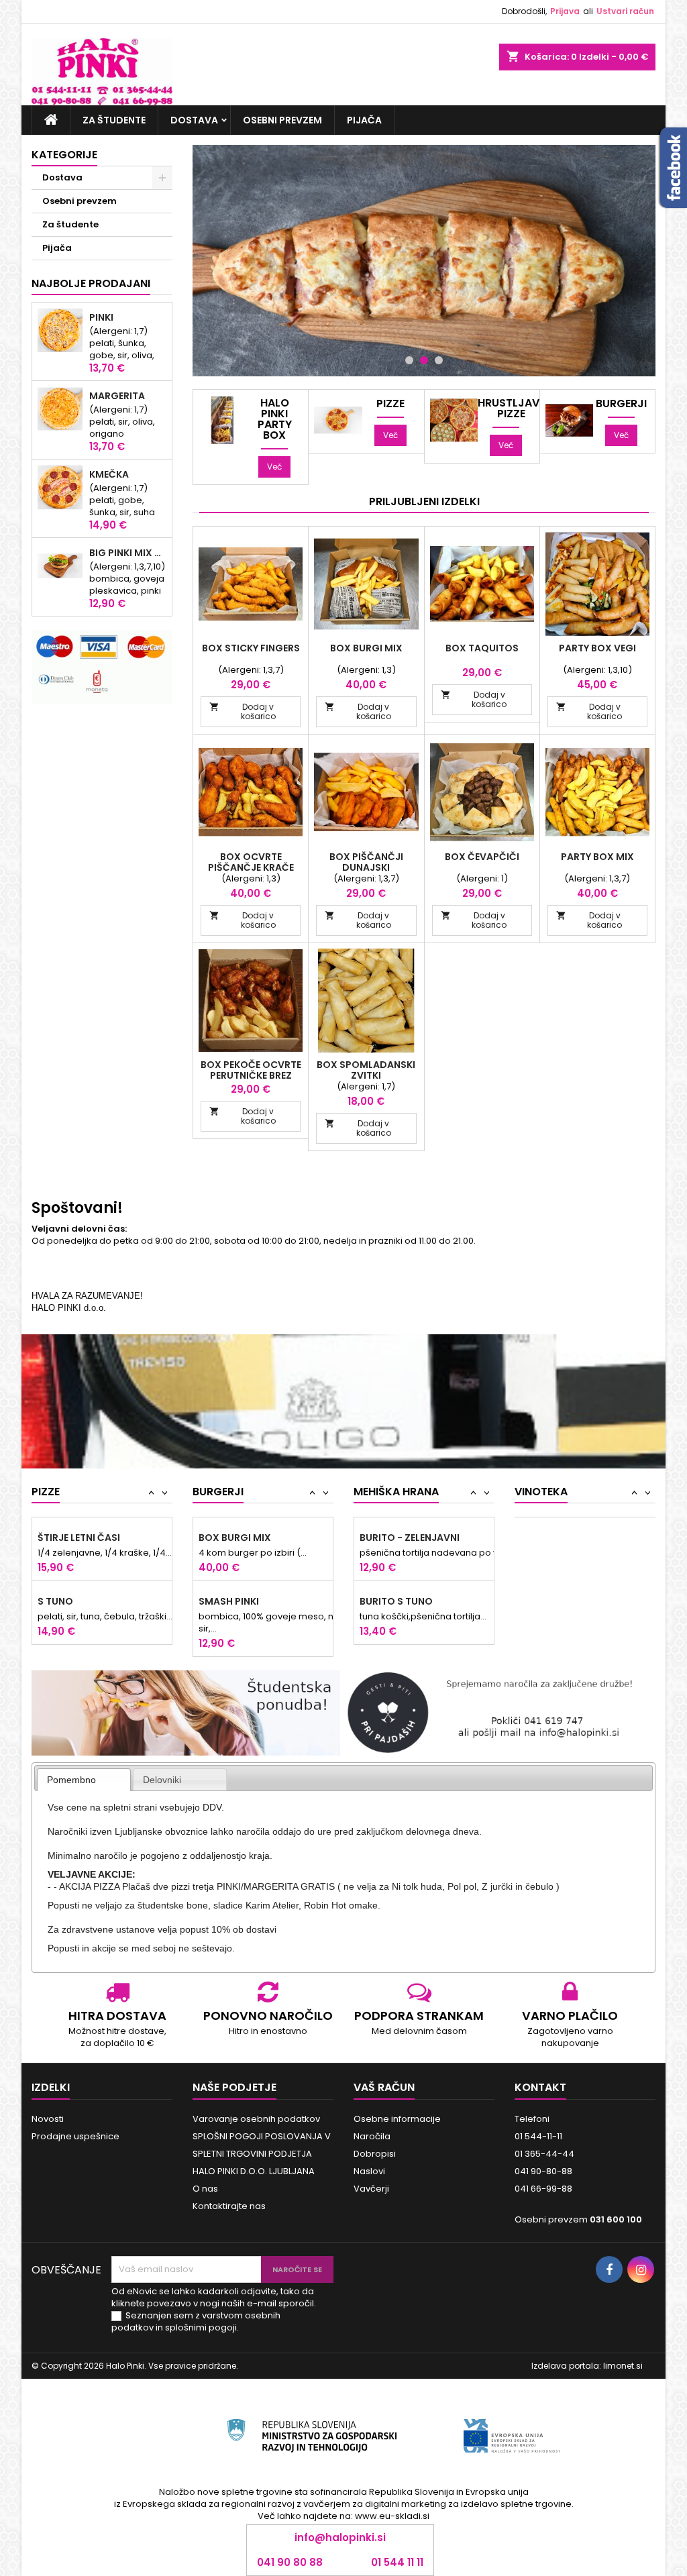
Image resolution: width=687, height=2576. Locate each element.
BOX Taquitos (482, 648)
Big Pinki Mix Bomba (128, 553)
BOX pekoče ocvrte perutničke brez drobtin (251, 1075)
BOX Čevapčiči (482, 857)
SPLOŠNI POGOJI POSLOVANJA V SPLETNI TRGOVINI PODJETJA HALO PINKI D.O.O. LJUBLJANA (262, 2154)
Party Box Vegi (597, 648)
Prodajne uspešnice (75, 2136)
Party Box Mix (597, 857)
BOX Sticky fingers (251, 648)
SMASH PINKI (229, 1601)
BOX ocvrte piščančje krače (251, 862)
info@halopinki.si (340, 2537)
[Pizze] (338, 420)
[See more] (343, 1381)
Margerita (117, 396)
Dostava (194, 120)
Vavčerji (371, 2189)
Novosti (48, 2119)
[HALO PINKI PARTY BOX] (222, 420)
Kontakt (540, 2087)
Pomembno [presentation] (71, 1780)
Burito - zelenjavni (410, 1538)
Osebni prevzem (282, 120)
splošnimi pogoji (201, 2327)
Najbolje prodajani (91, 283)
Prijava (565, 11)
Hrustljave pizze (511, 409)
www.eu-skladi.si (392, 2516)
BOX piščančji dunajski (366, 862)
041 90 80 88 (290, 2563)
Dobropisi (375, 2154)
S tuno (55, 1601)
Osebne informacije (397, 2119)
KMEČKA (109, 474)
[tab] (84, 1780)
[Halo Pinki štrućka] (424, 261)
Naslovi (369, 2171)
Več (274, 467)
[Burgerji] (569, 420)
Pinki (101, 317)
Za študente (114, 120)
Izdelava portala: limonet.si (587, 2366)
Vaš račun (384, 2087)
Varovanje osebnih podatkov (256, 2119)
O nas (205, 2189)
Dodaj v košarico (243, 711)
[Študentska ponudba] (186, 1712)
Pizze (390, 404)
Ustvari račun (625, 11)
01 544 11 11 (397, 2563)
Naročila (372, 2136)
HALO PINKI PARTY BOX (275, 419)
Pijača (364, 120)
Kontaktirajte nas (229, 2206)
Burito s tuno (396, 1601)
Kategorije (64, 155)
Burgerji (621, 404)
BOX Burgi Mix (366, 648)
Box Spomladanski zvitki (366, 1070)
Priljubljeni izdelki (424, 501)
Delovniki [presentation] (162, 1780)
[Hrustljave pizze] (454, 420)
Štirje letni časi (79, 1538)
